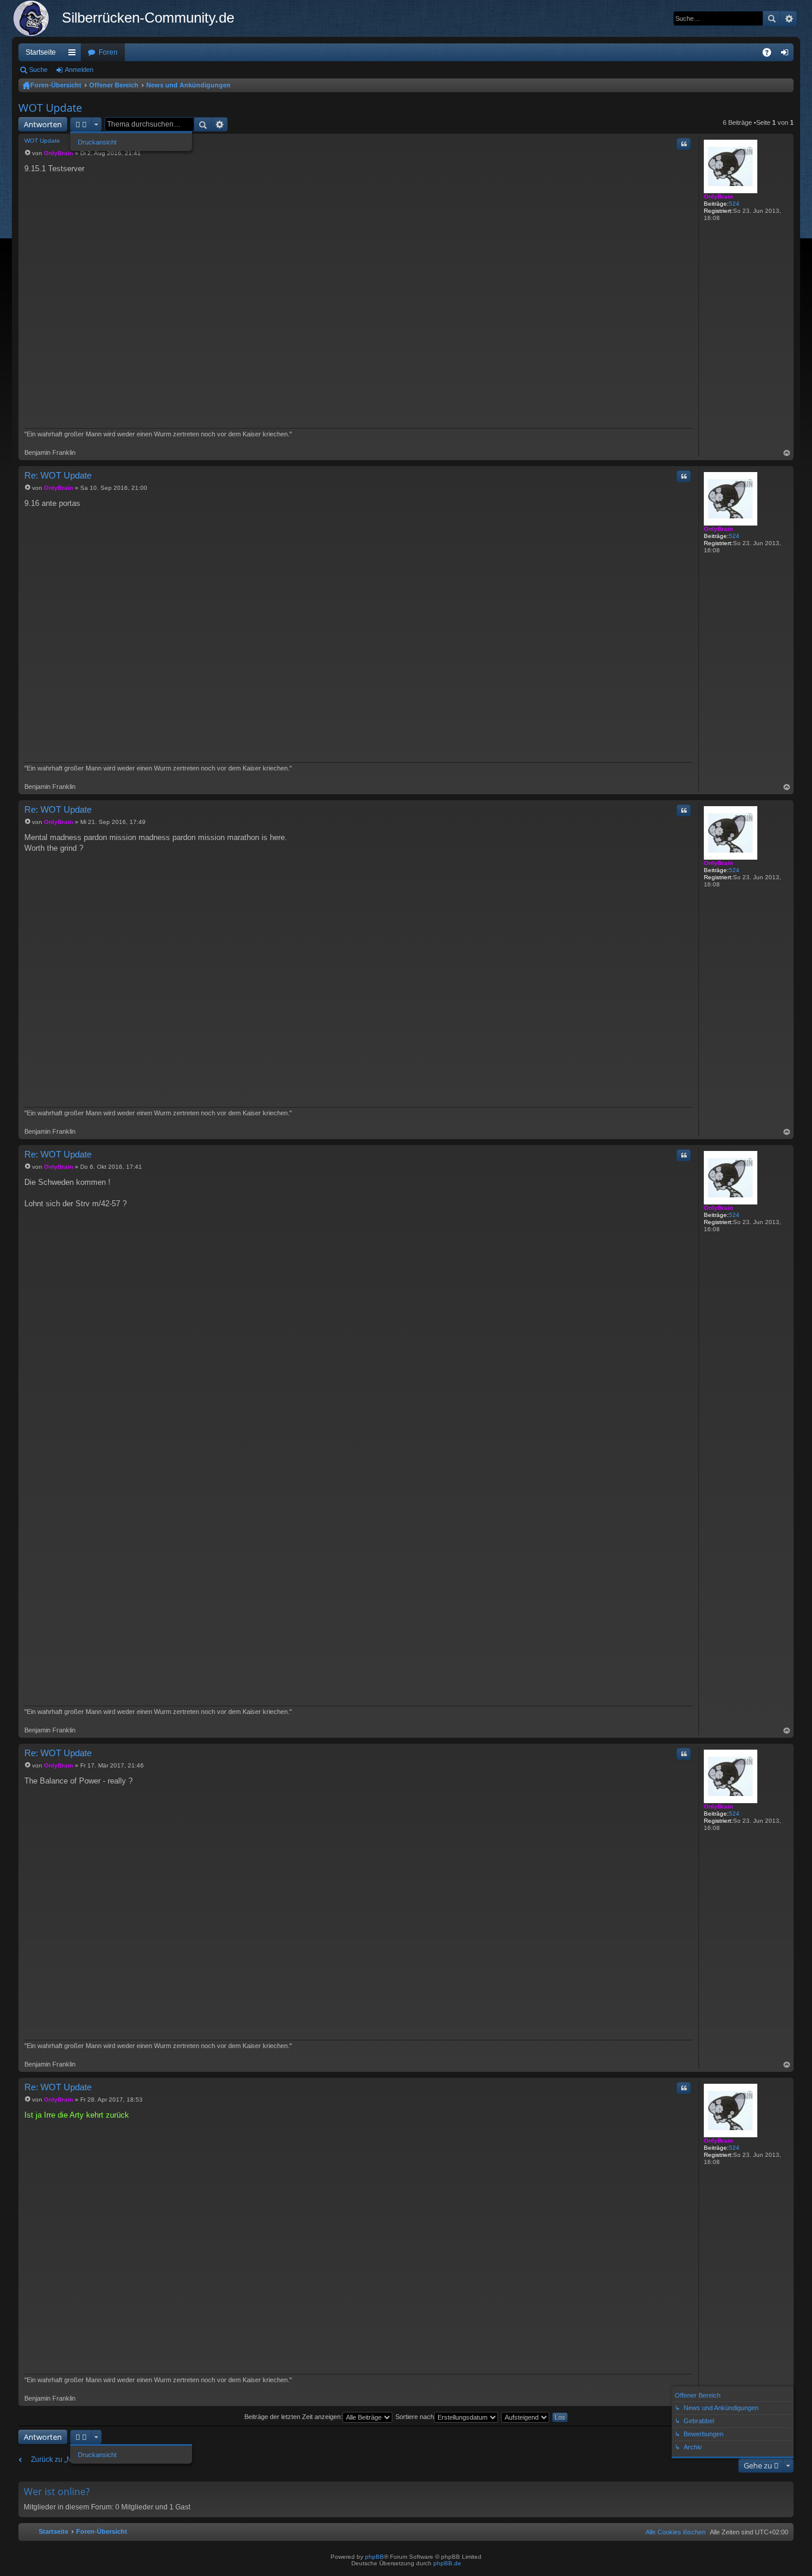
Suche (772, 18)
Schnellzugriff (74, 55)
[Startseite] (37, 18)
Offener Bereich (114, 85)
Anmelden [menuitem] (787, 55)
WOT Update (50, 108)
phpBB (374, 2557)
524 (734, 204)
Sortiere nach (415, 2417)
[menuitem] (673, 2532)
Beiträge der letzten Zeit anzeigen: (293, 2417)
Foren (108, 52)
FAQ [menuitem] (771, 55)
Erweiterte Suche (789, 18)
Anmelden (79, 70)
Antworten (43, 124)
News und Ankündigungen (188, 85)
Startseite (41, 52)
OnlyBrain (718, 196)
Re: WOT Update (58, 475)
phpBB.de (447, 2563)
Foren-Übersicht (56, 85)
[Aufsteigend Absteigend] (526, 2417)
